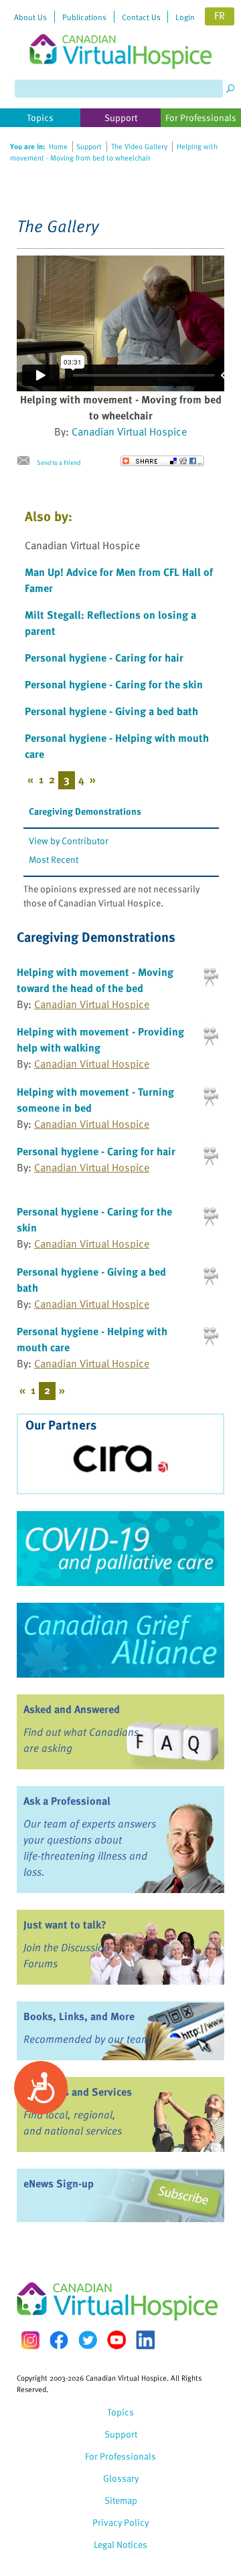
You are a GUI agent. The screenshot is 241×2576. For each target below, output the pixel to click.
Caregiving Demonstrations (85, 811)
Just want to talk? (65, 1924)
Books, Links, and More (79, 2016)
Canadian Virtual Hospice (129, 431)
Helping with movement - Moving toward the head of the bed (95, 980)
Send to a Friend (59, 462)
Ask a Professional (67, 1801)
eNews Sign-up (59, 2183)
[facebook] (59, 2340)
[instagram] (30, 2340)
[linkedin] (145, 2340)
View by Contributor (69, 840)
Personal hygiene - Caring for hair (104, 658)
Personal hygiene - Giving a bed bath (111, 711)
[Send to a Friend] (27, 461)
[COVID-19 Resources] (120, 1549)
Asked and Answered (72, 1709)
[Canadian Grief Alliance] (120, 1640)
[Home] (120, 34)
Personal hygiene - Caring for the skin (114, 684)
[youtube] (116, 2340)
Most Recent (54, 859)
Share (162, 461)
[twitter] (88, 2340)
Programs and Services (78, 2092)
